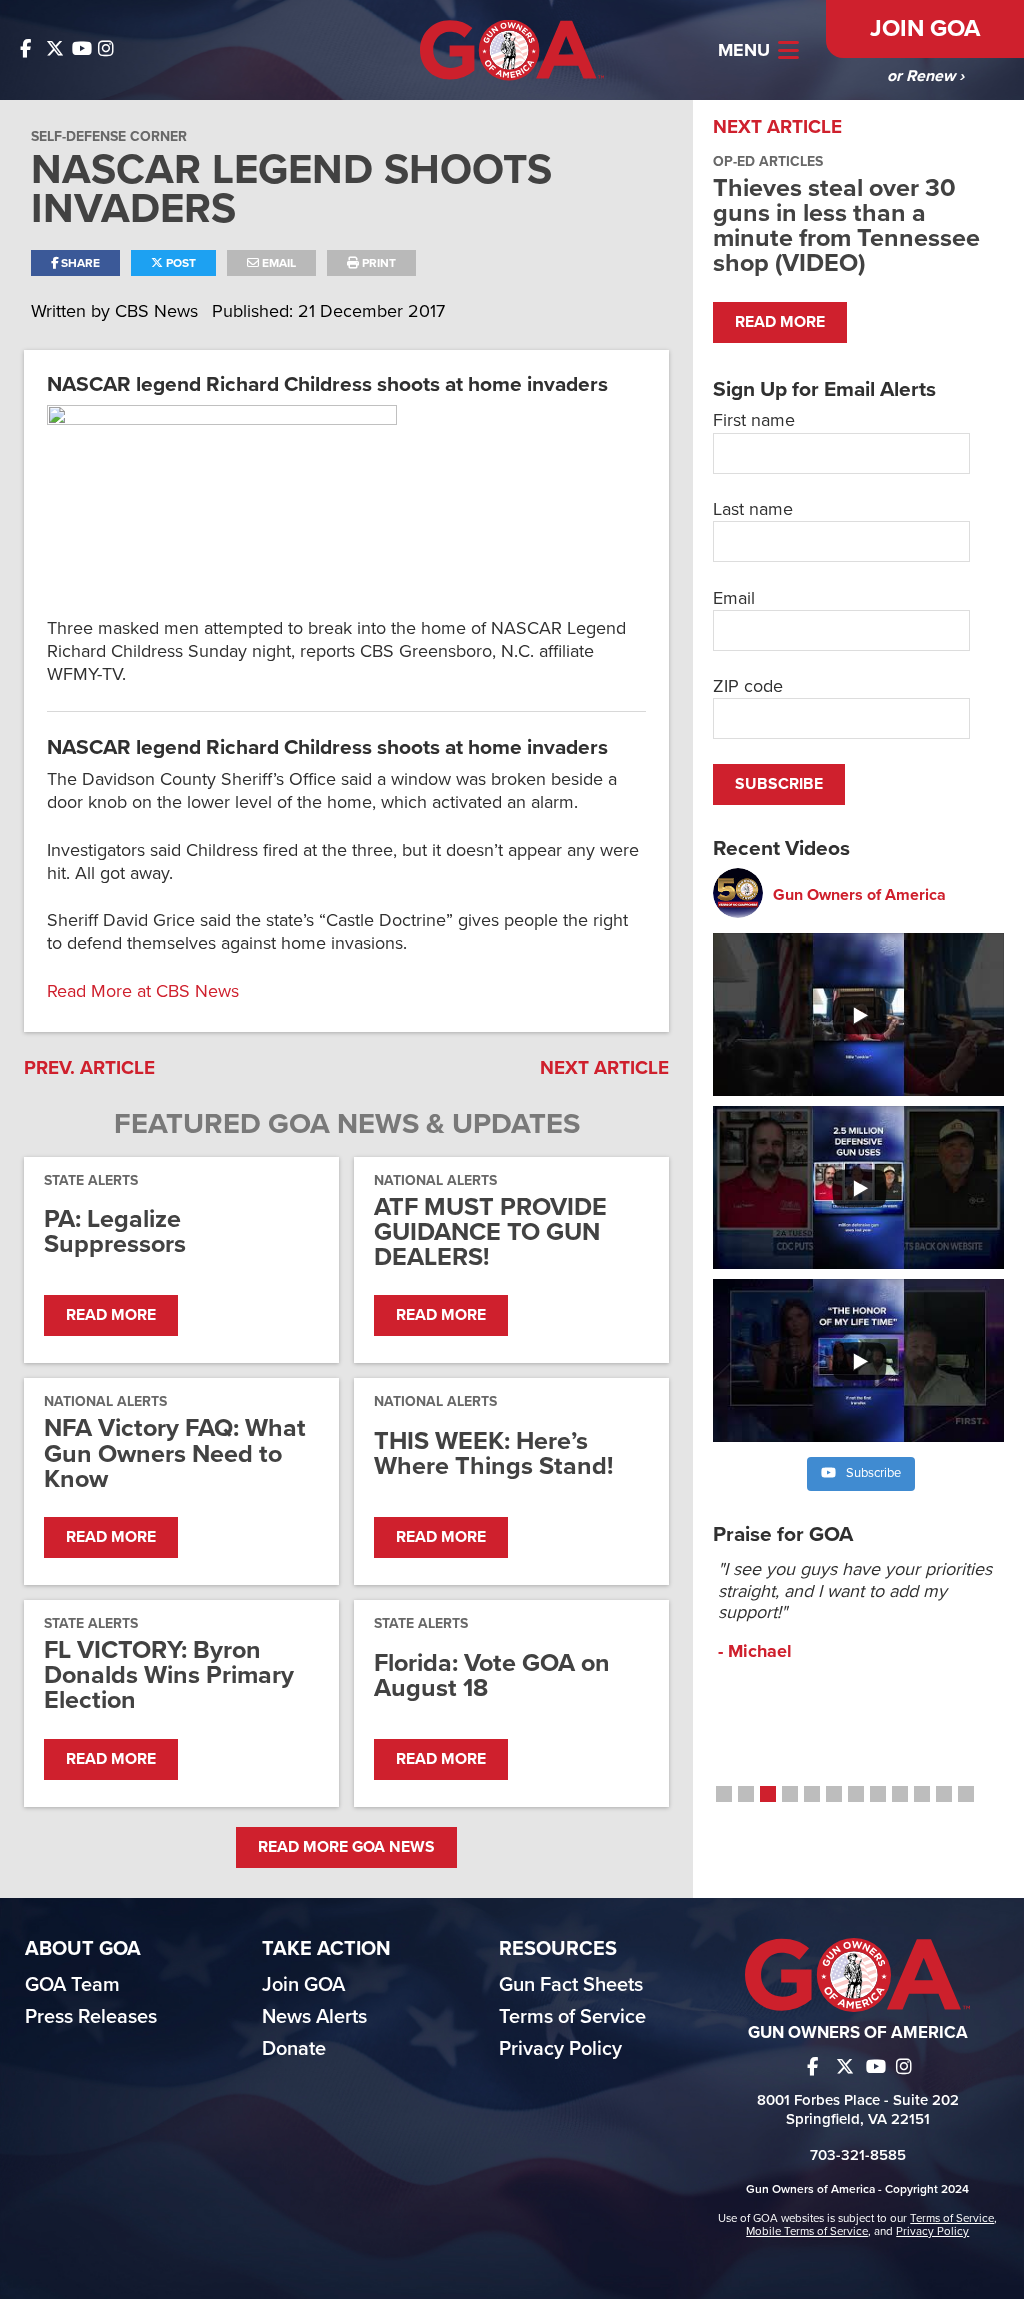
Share (79, 263)
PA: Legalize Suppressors (115, 1232)
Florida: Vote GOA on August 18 (492, 1676)
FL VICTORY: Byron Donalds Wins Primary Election (169, 1676)
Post (179, 263)
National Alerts (435, 1180)
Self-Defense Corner (109, 136)
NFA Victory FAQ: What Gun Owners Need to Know (175, 1454)
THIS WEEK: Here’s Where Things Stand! (493, 1454)
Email (277, 263)
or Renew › (925, 76)
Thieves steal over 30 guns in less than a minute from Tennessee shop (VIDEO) (846, 226)
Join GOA (925, 28)
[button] (724, 1794)
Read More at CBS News (143, 991)
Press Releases (91, 2017)
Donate (294, 2049)
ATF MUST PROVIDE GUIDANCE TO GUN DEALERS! (490, 1233)
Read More (111, 1315)
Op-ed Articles (768, 161)
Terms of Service (572, 2017)
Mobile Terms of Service (807, 2231)
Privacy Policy (560, 2049)
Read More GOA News (346, 1847)
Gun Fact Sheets (571, 1985)
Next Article (604, 1068)
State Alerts (91, 1180)
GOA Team (72, 1985)
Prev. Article (89, 1068)
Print (377, 263)
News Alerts (314, 2017)
